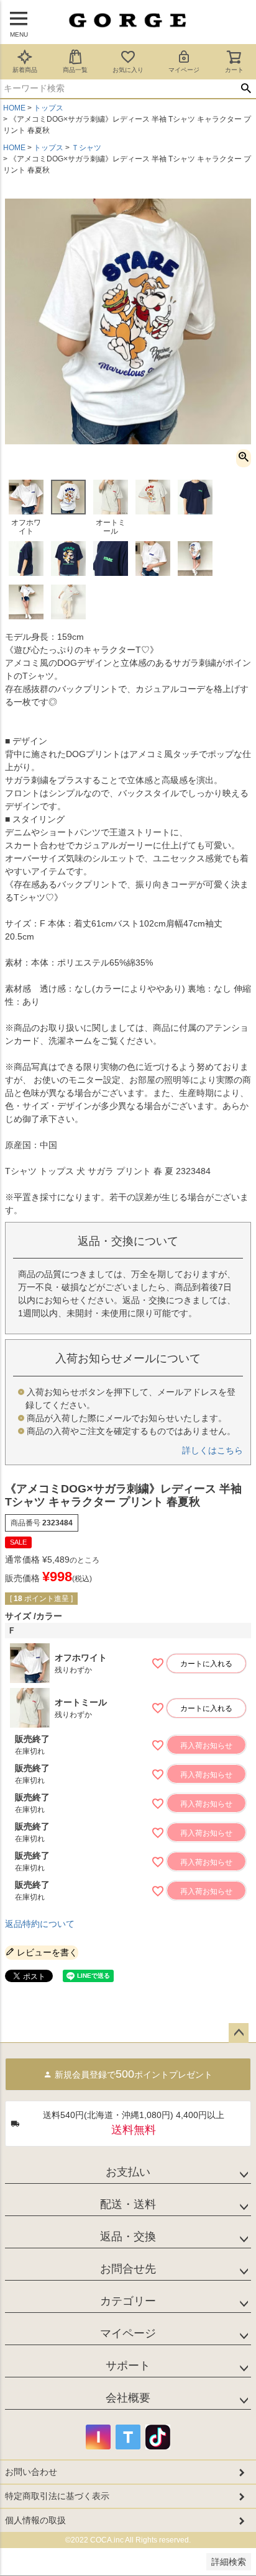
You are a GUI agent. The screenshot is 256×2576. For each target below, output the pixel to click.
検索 (246, 89)
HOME (14, 108)
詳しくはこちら (213, 1450)
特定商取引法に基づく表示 (57, 2496)
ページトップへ (239, 2033)
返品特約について (40, 1924)
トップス (48, 108)
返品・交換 (128, 2237)
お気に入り (128, 70)
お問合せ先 (128, 2269)
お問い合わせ (31, 2472)
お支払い (128, 2172)
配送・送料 (128, 2204)
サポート (128, 2366)
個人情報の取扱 (35, 2520)
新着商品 (25, 70)
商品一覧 (75, 70)
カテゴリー (128, 2301)
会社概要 (128, 2398)
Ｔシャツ (86, 148)
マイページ (184, 70)
